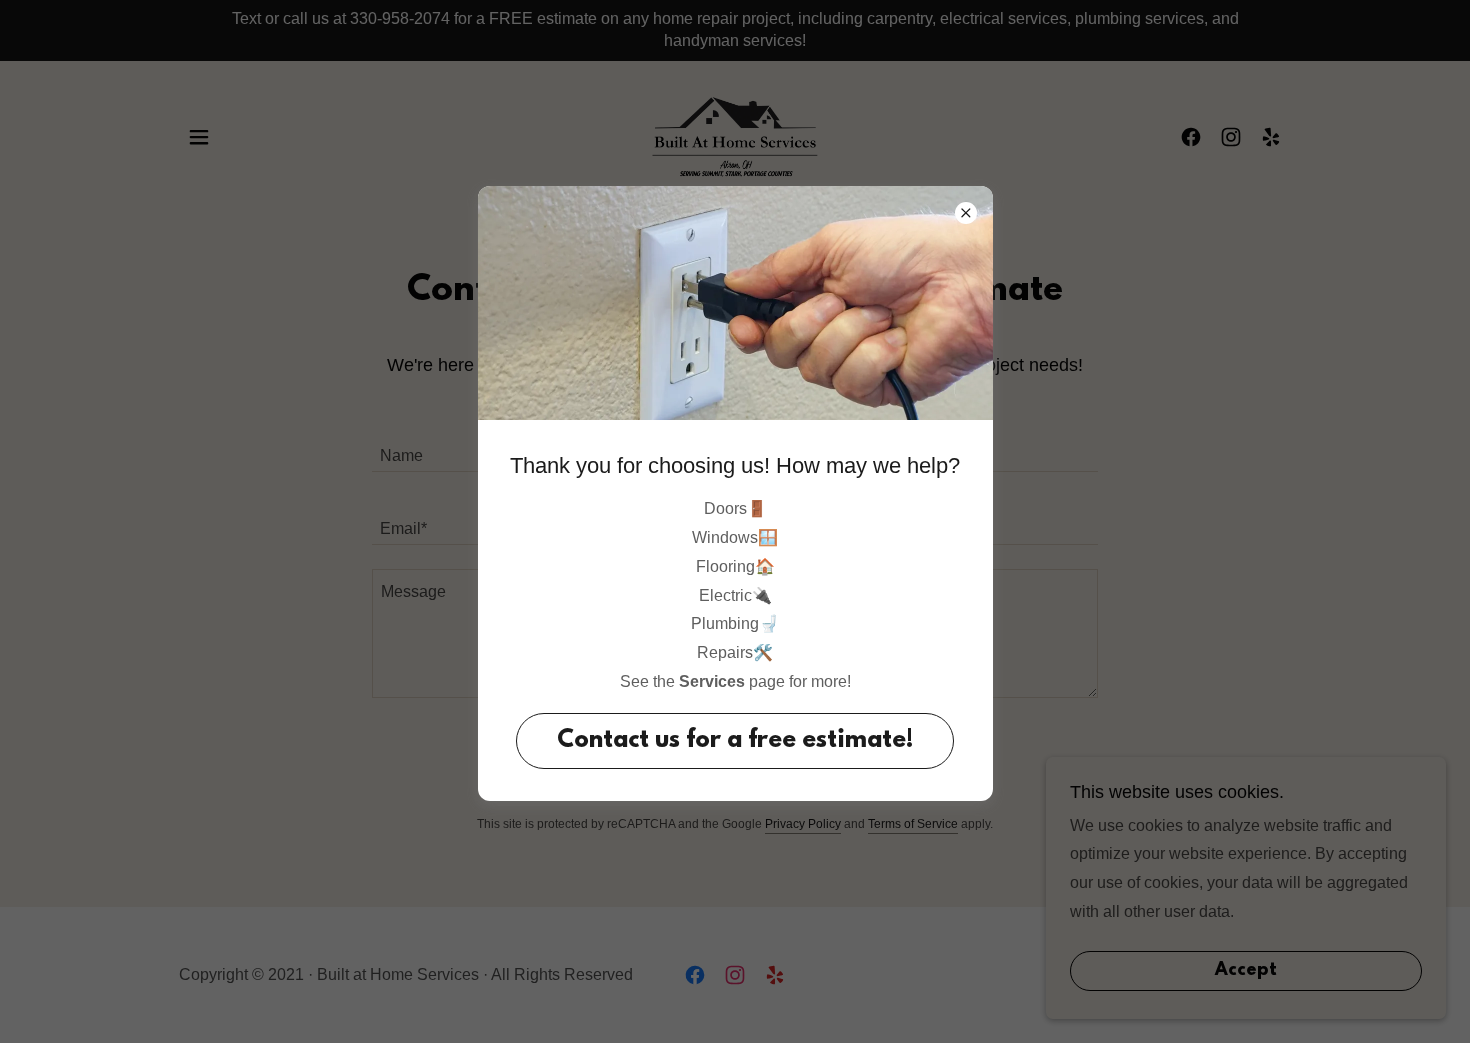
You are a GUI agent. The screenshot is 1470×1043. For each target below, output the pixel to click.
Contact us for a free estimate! (735, 741)
